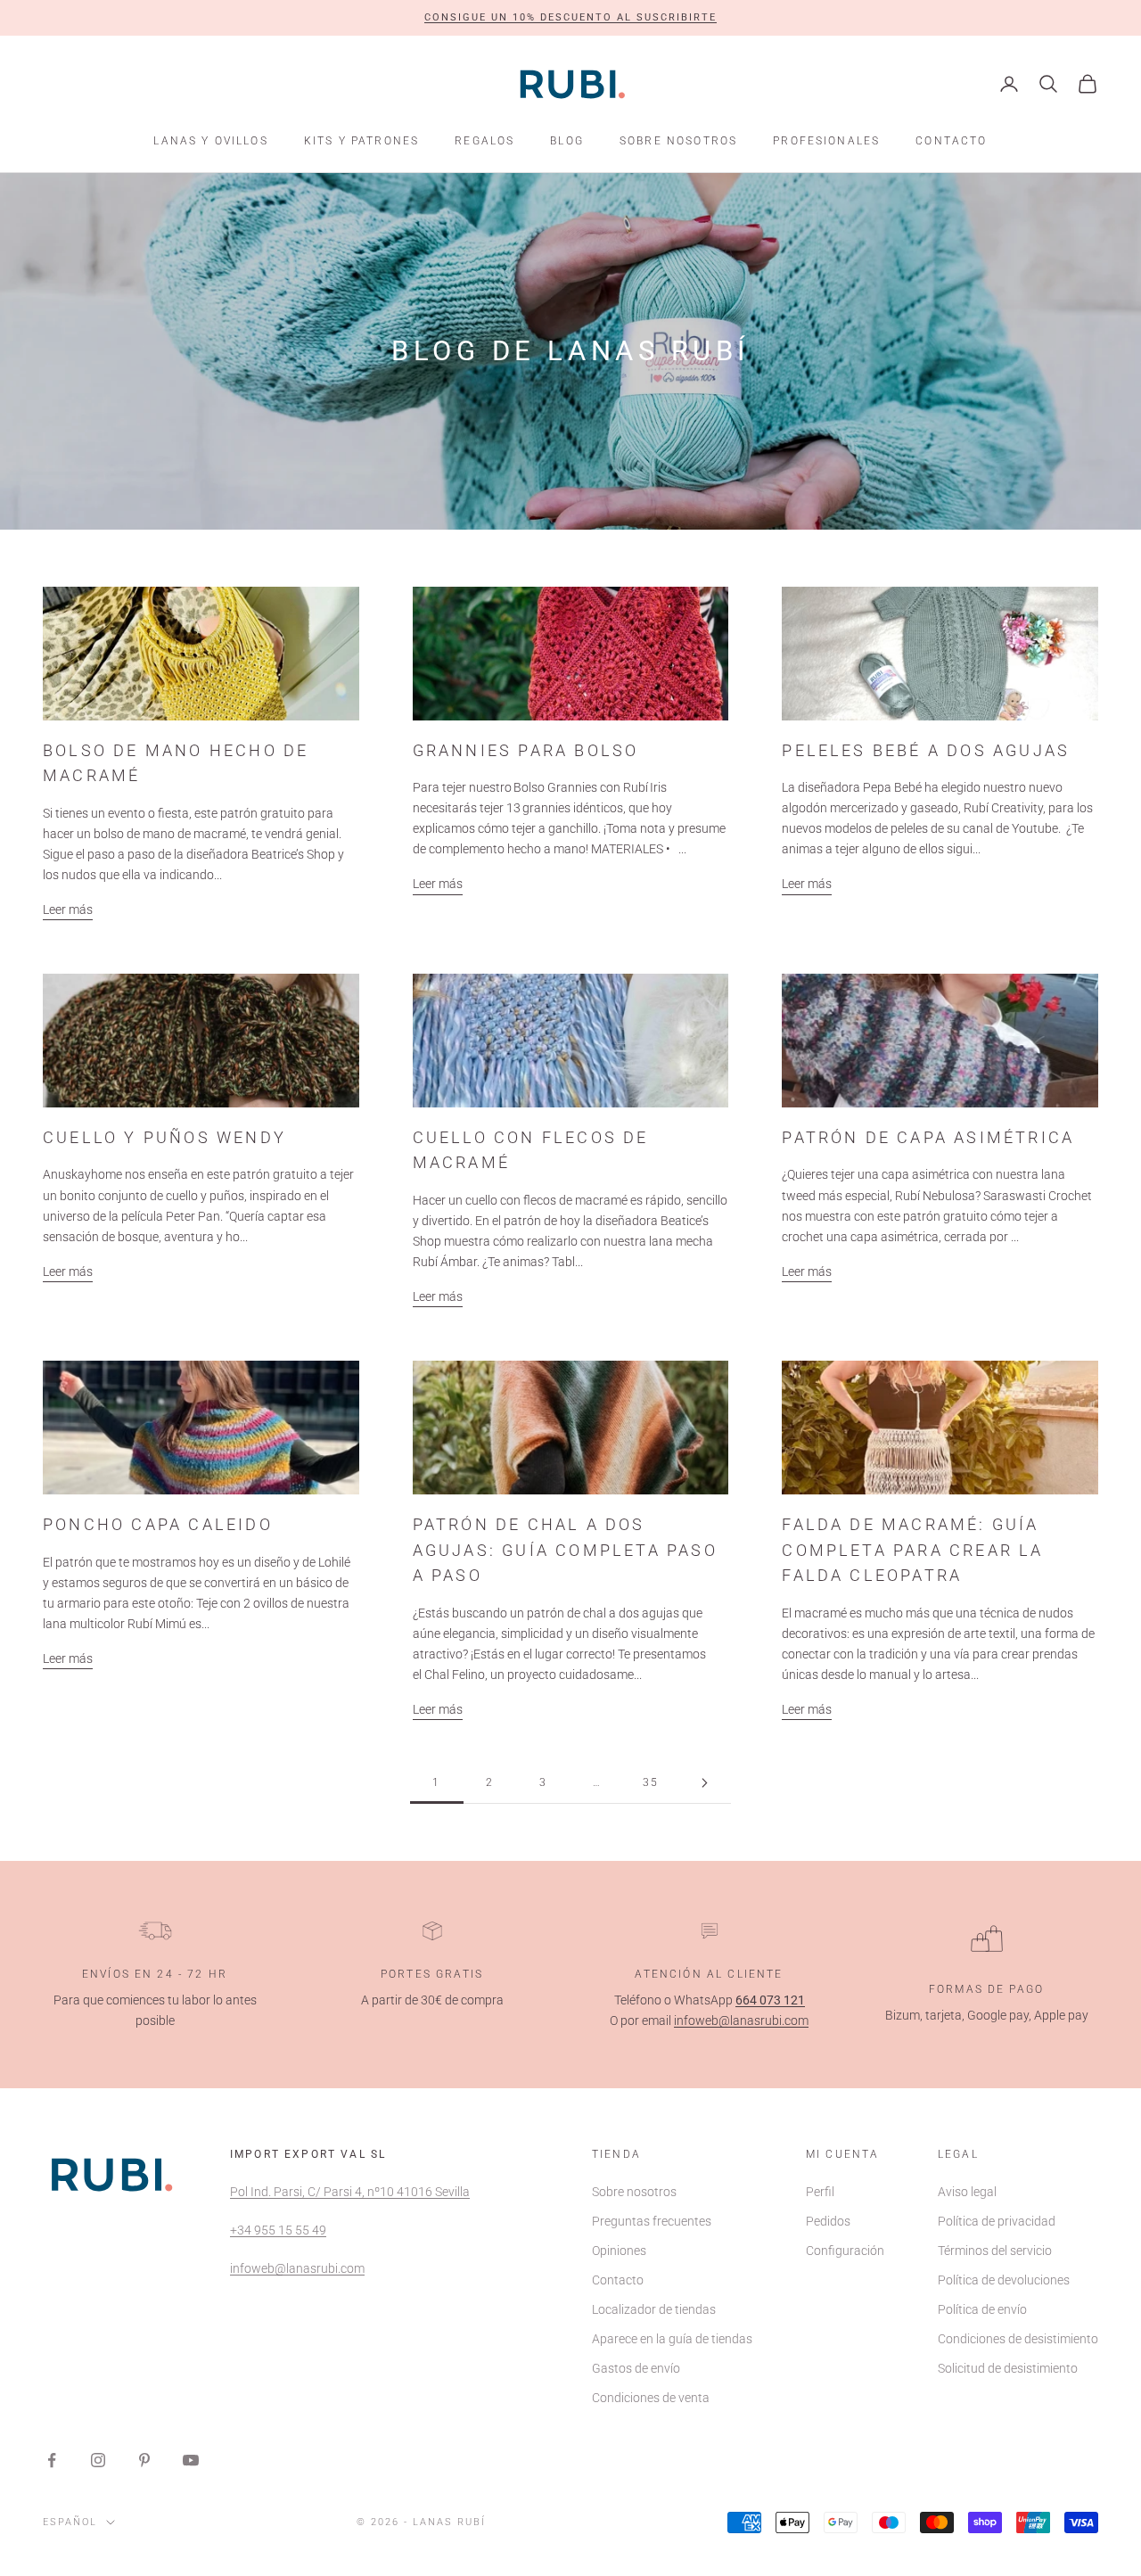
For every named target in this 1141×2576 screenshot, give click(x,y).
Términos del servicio (995, 2251)
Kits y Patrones (361, 141)
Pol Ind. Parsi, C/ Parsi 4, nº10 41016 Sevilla (350, 2192)
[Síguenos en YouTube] (191, 2460)
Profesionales (826, 141)
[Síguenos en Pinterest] (144, 2460)
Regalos (484, 141)
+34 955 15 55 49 (278, 2230)
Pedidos (828, 2221)
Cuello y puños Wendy (164, 1138)
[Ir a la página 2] (704, 1783)
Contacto (951, 141)
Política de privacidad (997, 2221)
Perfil (820, 2192)
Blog (567, 141)
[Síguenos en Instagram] (98, 2460)
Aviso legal (967, 2192)
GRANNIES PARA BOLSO (526, 751)
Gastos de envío (636, 2368)
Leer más (68, 909)
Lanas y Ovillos (210, 141)
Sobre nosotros (678, 141)
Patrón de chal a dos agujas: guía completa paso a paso (565, 1550)
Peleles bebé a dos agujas (926, 751)
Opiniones (619, 2251)
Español (70, 2522)
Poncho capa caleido (158, 1525)
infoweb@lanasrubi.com (741, 2020)
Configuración (845, 2251)
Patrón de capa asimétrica (928, 1138)
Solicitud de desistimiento (1008, 2368)
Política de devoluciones (1004, 2280)
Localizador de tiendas (654, 2309)
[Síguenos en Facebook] (52, 2460)
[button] (570, 18)
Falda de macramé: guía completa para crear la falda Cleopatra (912, 1550)
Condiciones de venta (651, 2398)
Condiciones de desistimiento (1018, 2339)
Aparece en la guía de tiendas (672, 2339)
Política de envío (982, 2309)
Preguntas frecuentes (652, 2221)
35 (651, 1782)
